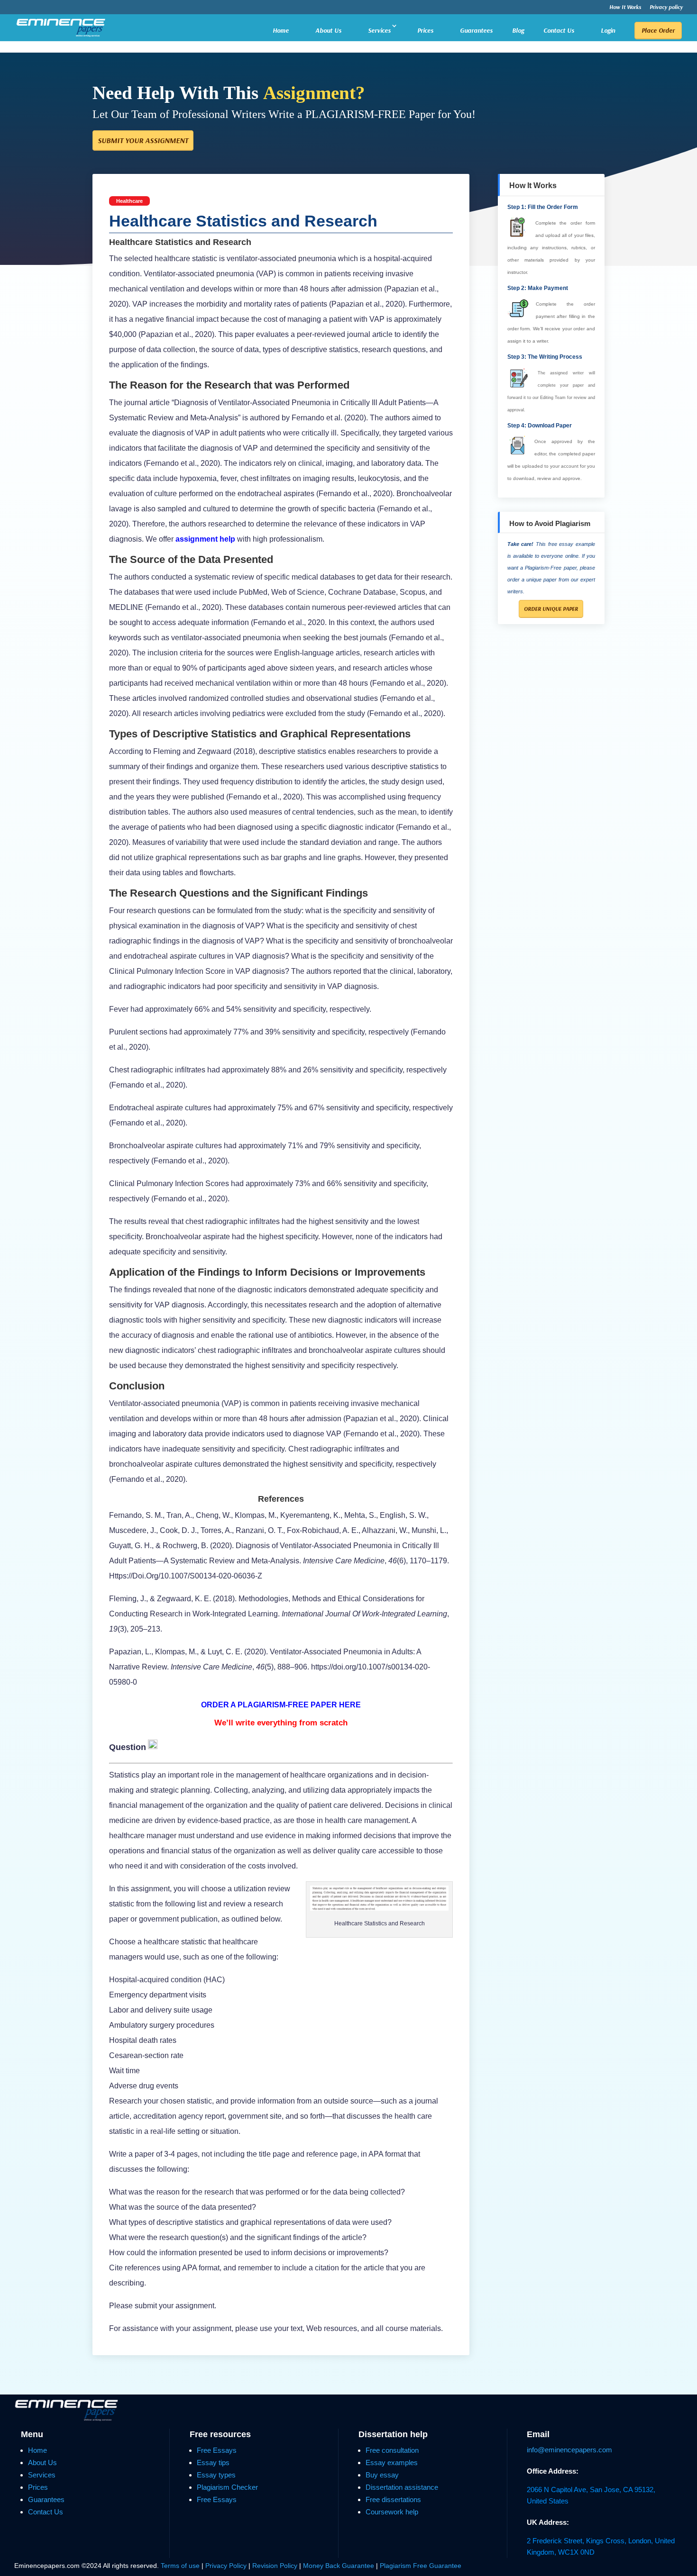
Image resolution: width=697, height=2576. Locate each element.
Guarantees (476, 30)
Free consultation (392, 2450)
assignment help (205, 539)
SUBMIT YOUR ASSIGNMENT (143, 140)
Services (379, 30)
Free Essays (217, 2450)
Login (608, 30)
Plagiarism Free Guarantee (421, 2566)
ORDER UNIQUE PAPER (551, 609)
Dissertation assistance (402, 2487)
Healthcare (129, 201)
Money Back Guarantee (339, 2566)
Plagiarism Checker (227, 2487)
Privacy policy (666, 7)
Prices (425, 30)
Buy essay (382, 2475)
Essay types (216, 2475)
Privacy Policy (227, 2566)
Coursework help (392, 2512)
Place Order (658, 30)
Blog (518, 31)
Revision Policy (275, 2566)
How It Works (625, 7)
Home (281, 30)
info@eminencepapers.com (569, 2450)
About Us (328, 30)
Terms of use (180, 2566)
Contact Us (559, 30)
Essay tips (213, 2463)
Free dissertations (393, 2499)
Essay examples (392, 2463)
